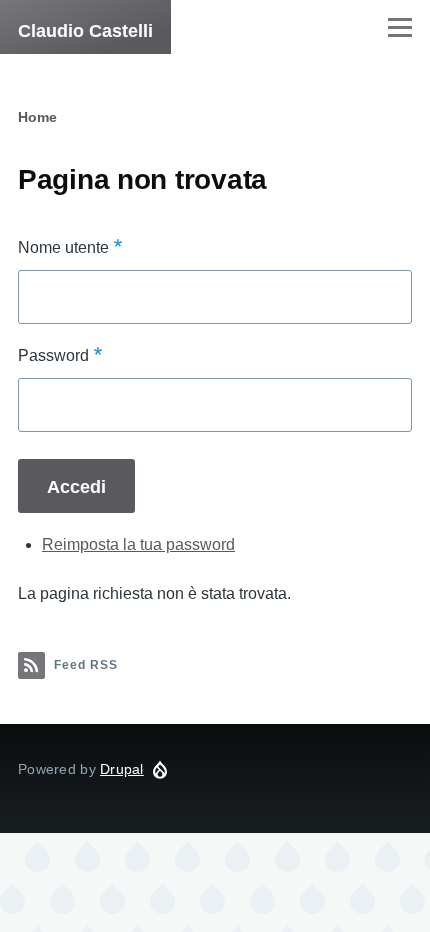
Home (37, 117)
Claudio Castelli (85, 31)
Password (53, 355)
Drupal (122, 769)
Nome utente (63, 247)
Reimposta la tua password (138, 544)
